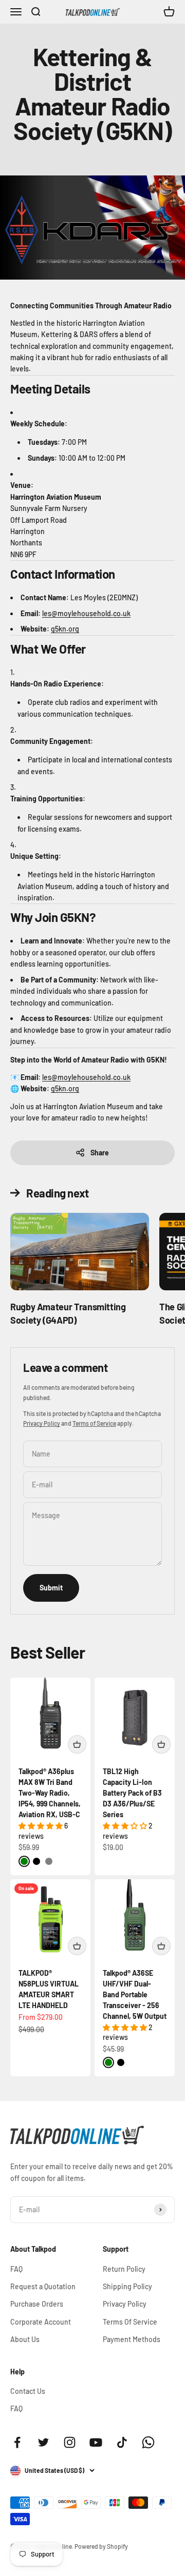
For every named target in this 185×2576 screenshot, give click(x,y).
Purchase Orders (37, 2304)
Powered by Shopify (101, 2546)
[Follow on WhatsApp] (148, 2442)
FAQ (16, 2269)
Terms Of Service (130, 2322)
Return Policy (124, 2269)
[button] (41, 1826)
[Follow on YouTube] (96, 2442)
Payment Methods (132, 2339)
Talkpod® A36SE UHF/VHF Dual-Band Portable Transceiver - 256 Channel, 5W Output (135, 1994)
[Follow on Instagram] (70, 2442)
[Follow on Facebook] (17, 2442)
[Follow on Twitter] (43, 2442)
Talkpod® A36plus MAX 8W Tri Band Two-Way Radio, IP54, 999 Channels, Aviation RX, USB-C (50, 1793)
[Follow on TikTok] (122, 2442)
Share (100, 1153)
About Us (25, 2339)
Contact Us (28, 2391)
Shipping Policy (127, 2286)
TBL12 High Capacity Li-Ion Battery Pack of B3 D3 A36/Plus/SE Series (132, 1793)
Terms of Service (94, 1423)
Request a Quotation (43, 2286)
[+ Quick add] (77, 1744)
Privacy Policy (42, 1423)
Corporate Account (41, 2322)
